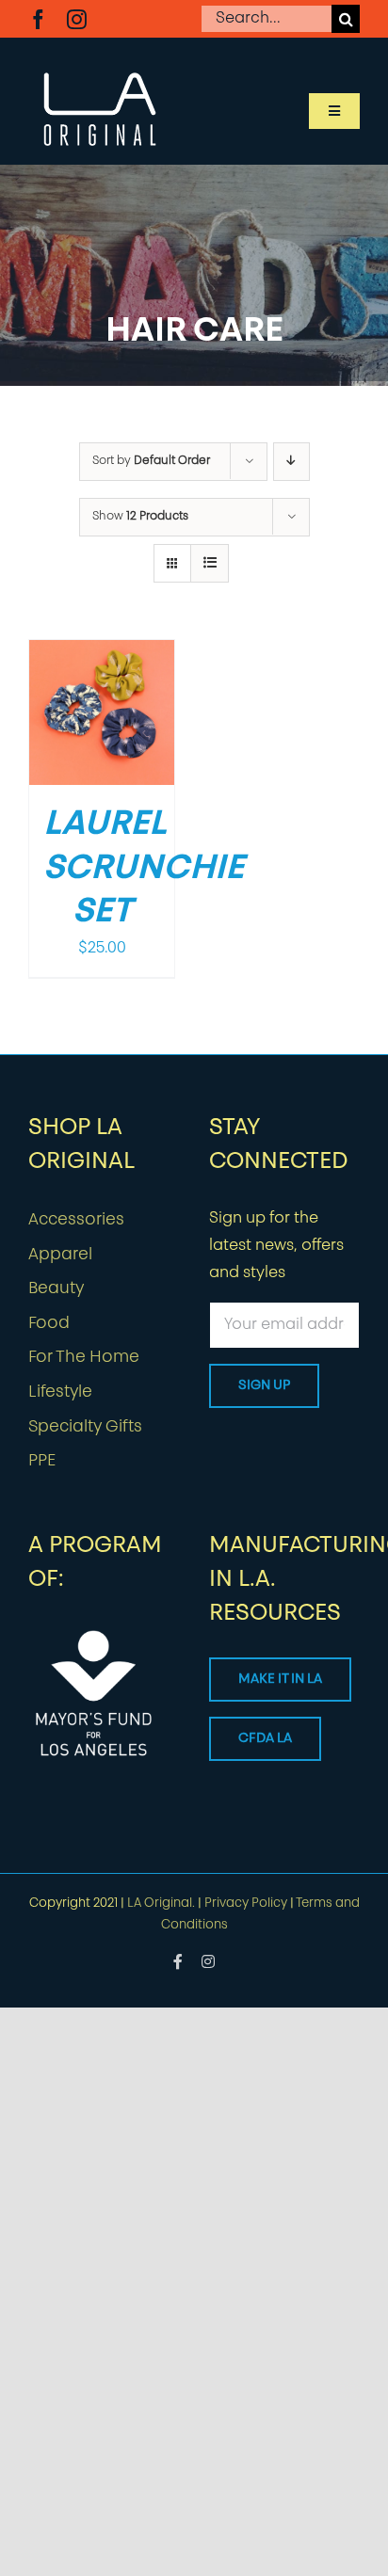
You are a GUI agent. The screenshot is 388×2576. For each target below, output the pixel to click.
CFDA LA (265, 1739)
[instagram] (77, 19)
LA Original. (161, 1904)
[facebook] (38, 19)
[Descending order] (291, 462)
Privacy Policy (246, 1904)
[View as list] (210, 563)
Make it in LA (280, 1680)
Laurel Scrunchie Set (144, 870)
